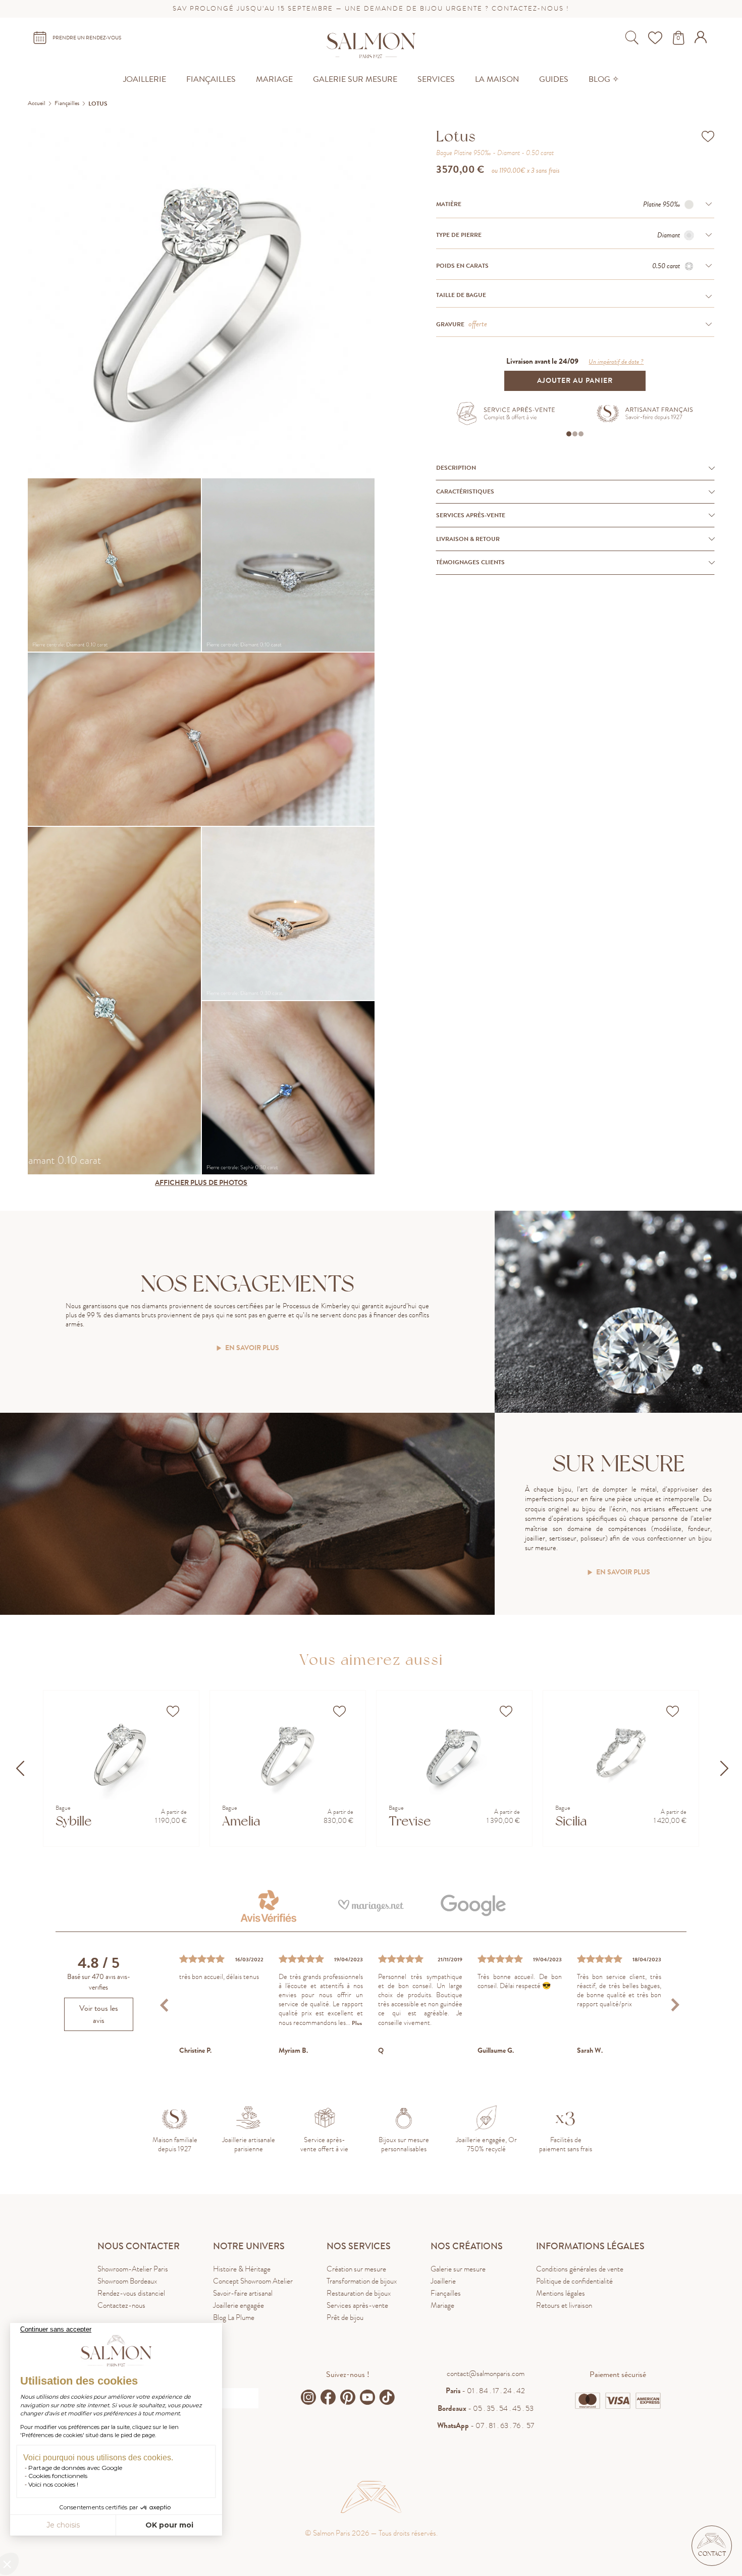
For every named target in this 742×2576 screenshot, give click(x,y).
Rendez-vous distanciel (131, 2293)
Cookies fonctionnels (58, 2476)
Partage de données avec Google (75, 2468)
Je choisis (63, 2525)
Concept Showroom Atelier (253, 2281)
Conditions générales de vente (580, 2269)
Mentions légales (561, 2293)
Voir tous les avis (99, 2014)
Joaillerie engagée (238, 2305)
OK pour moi (169, 2525)
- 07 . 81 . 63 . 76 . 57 (486, 2425)
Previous (165, 2004)
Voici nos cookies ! (53, 2484)
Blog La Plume (234, 2317)
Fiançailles (446, 2293)
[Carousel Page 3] (581, 434)
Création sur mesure (356, 2269)
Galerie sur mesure (458, 2269)
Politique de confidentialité (574, 2281)
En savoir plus (252, 1348)
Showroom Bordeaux (127, 2281)
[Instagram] (308, 2397)
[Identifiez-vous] (702, 40)
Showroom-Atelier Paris (133, 2269)
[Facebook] (328, 2397)
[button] (712, 2546)
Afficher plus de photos (201, 1183)
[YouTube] (367, 2397)
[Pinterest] (348, 2397)
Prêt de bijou (345, 2317)
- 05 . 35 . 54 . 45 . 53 (486, 2408)
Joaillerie (443, 2281)
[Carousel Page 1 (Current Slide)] (569, 434)
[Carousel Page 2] (575, 434)
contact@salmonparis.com (486, 2373)
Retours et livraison (564, 2305)
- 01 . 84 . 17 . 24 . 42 (485, 2391)
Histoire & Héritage (242, 2269)
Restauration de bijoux (359, 2293)
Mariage (442, 2305)
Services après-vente (357, 2305)
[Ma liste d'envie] (656, 38)
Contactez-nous (121, 2305)
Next (675, 2004)
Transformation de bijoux (362, 2281)
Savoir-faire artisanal (243, 2293)
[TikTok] (387, 2397)
